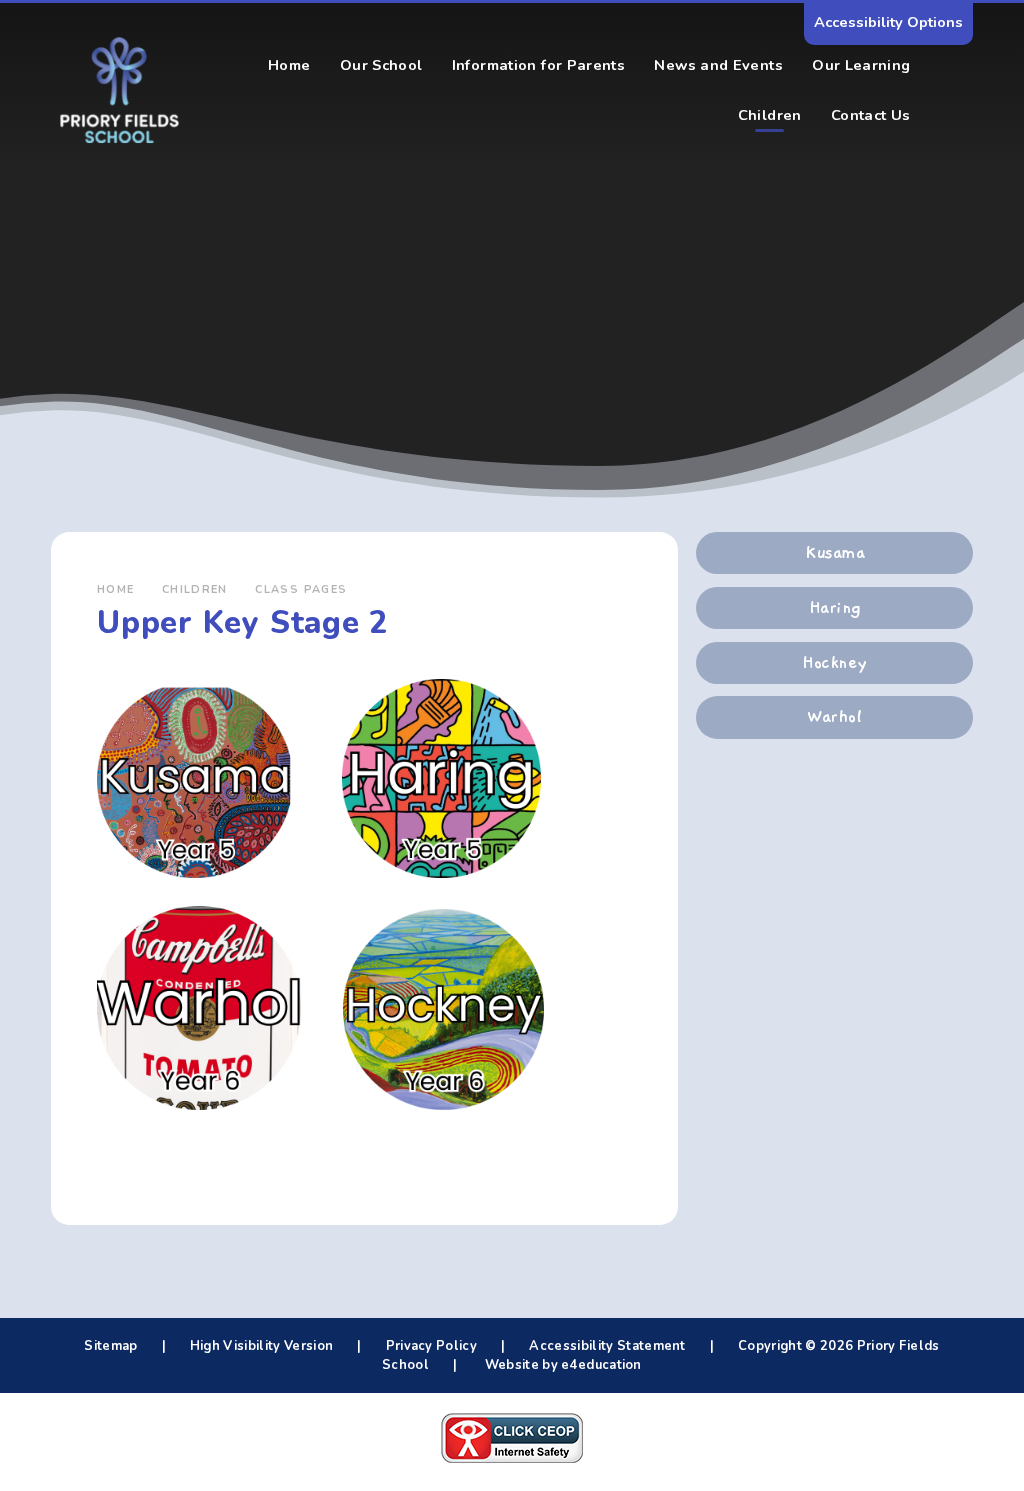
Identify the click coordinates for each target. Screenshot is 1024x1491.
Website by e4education (561, 1365)
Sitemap (110, 1346)
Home (116, 589)
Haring (835, 608)
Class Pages (301, 589)
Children (195, 589)
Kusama (834, 553)
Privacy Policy (431, 1346)
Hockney (834, 663)
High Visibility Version (261, 1346)
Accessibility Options (888, 22)
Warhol (834, 717)
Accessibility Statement (607, 1346)
